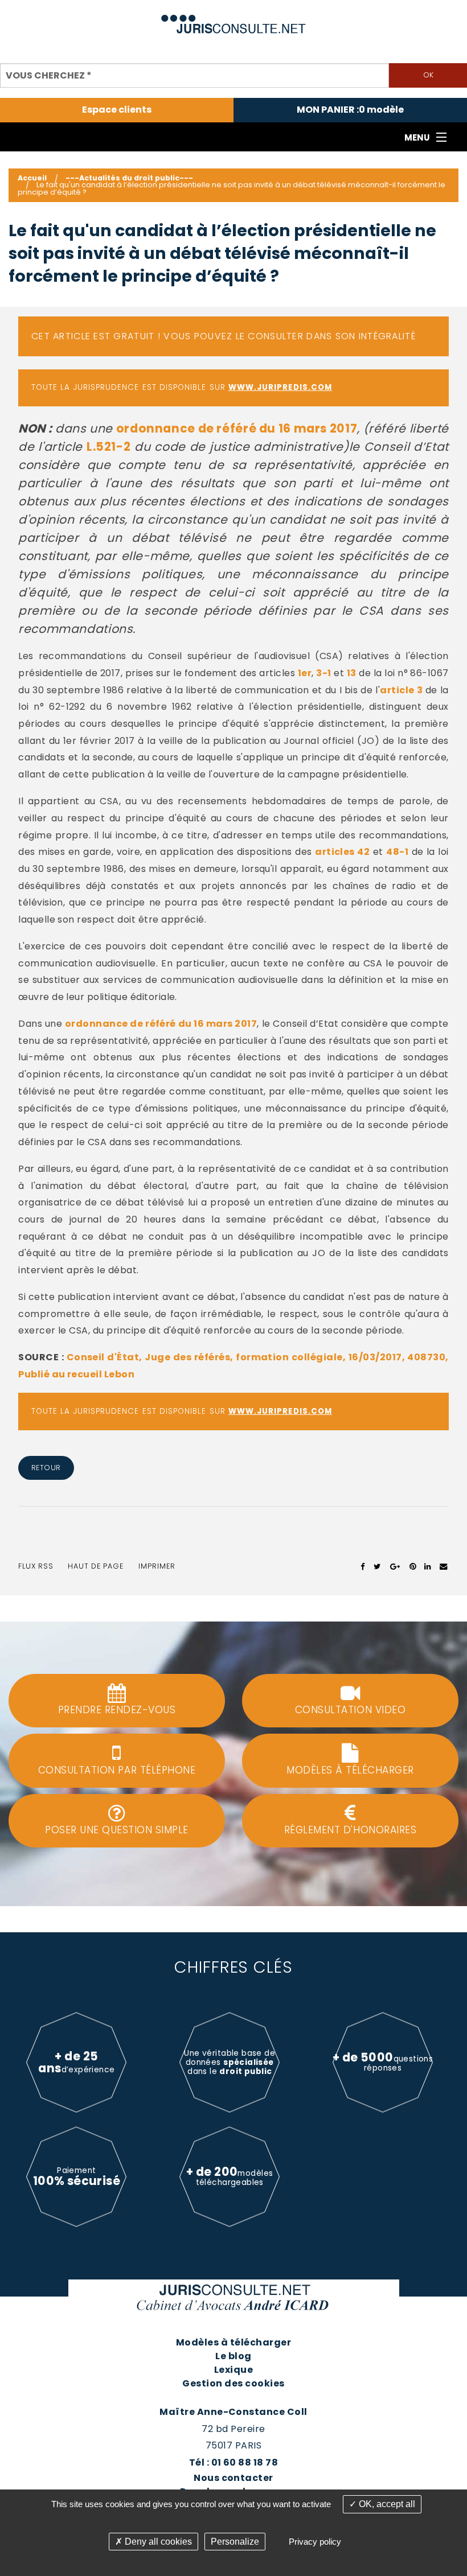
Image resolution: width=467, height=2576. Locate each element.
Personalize (235, 2542)
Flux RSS (36, 1566)
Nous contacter (233, 2478)
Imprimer (157, 1566)
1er (305, 673)
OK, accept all (386, 2504)
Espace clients (117, 110)
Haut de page (96, 1566)
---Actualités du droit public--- (129, 178)
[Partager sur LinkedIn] (427, 1566)
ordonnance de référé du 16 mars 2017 (237, 428)
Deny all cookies (157, 2542)
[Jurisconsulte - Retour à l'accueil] (234, 19)
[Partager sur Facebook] (363, 1566)
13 (352, 673)
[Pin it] (413, 1566)
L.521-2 (108, 447)
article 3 (401, 690)
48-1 (397, 852)
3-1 (323, 673)
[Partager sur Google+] (396, 1566)
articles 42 (342, 852)
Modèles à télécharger (233, 2342)
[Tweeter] (377, 1566)
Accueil (32, 178)
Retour (46, 1468)
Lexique (233, 2370)
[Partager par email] (444, 1566)
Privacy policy (315, 2542)
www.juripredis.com (280, 387)
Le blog (233, 2356)
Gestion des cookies (233, 2383)
